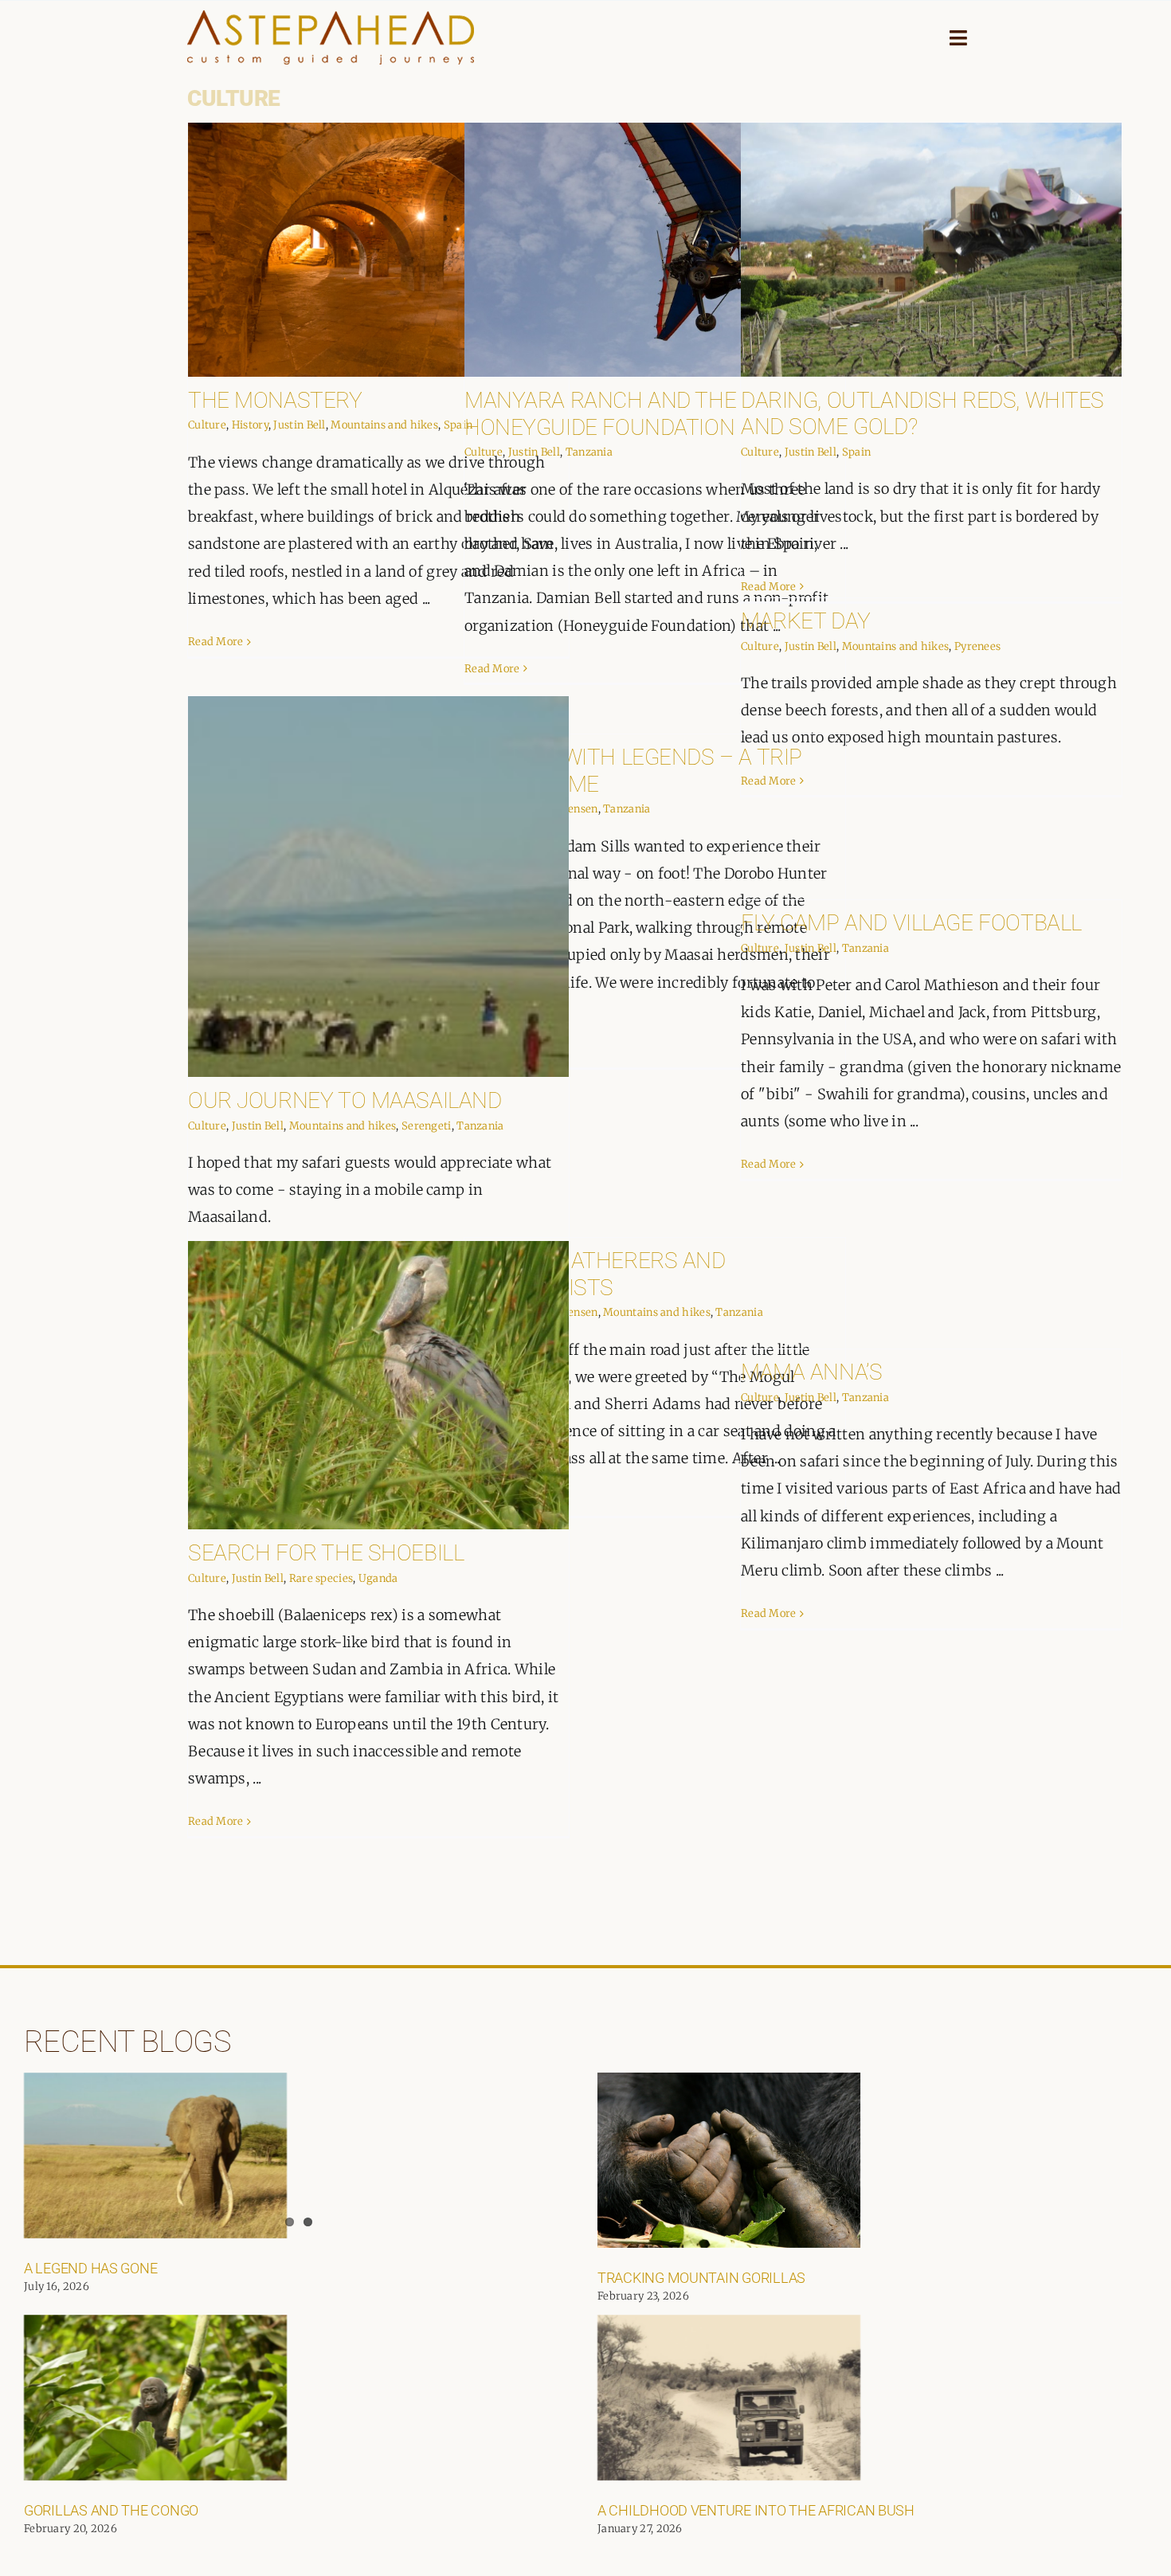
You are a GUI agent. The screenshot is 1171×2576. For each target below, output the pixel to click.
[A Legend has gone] (155, 2155)
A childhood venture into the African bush (756, 2510)
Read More (216, 642)
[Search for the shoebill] (378, 1385)
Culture (207, 425)
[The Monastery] (378, 250)
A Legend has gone (90, 2268)
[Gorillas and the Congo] (155, 2398)
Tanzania (589, 452)
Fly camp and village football (911, 923)
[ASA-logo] (331, 18)
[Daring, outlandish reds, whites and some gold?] (931, 250)
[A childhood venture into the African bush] (729, 2398)
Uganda (378, 1578)
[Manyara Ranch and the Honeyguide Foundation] (655, 250)
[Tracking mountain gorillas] (729, 2160)
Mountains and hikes (384, 425)
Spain (857, 452)
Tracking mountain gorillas (701, 2278)
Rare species (321, 1578)
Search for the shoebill (326, 1553)
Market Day (806, 621)
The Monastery (275, 400)
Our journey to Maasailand (345, 1100)
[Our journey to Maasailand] (378, 887)
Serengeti (427, 1126)
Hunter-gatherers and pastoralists (595, 1274)
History (250, 425)
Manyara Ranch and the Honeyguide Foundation (600, 414)
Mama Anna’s (811, 1372)
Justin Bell (299, 425)
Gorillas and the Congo (111, 2510)
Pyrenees (977, 646)
